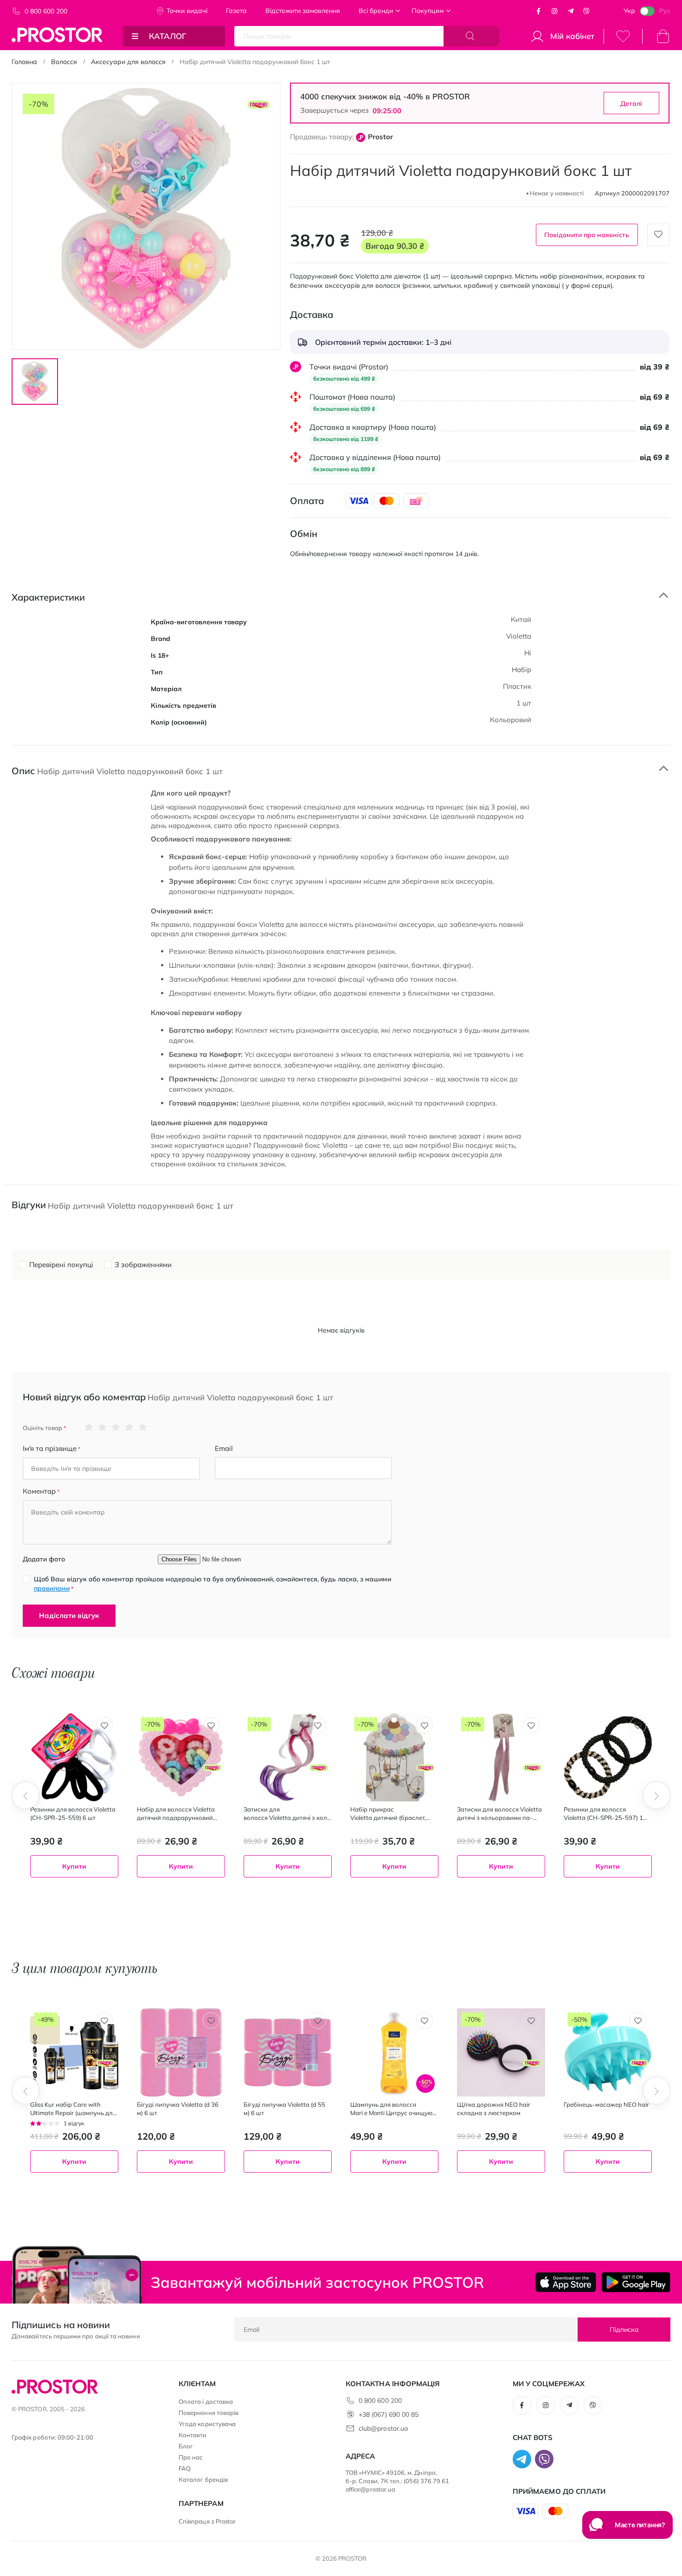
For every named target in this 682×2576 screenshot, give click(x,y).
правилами (52, 1588)
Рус (665, 11)
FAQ (185, 2468)
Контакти (193, 2435)
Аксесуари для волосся (128, 62)
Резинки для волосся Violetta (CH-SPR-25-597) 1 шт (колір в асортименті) (603, 1814)
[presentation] (26, 1795)
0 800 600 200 (46, 11)
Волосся (64, 62)
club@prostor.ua (383, 2428)
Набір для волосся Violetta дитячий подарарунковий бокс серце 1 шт (176, 1814)
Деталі (631, 104)
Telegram (571, 11)
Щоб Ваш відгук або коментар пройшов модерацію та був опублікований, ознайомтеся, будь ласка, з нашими (212, 1584)
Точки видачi (187, 11)
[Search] (471, 36)
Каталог (168, 36)
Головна (24, 62)
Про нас (191, 2457)
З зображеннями (143, 1265)
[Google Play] (636, 2282)
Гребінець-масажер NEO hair (606, 2104)
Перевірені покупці (61, 1265)
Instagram (554, 11)
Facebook (539, 11)
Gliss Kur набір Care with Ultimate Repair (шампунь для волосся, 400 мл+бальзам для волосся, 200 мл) (73, 2109)
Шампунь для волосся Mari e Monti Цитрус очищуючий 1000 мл (393, 2109)
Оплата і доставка (206, 2401)
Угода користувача (207, 2424)
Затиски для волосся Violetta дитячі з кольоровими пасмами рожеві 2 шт (499, 1814)
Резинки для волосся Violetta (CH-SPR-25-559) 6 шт (73, 1813)
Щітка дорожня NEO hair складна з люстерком (494, 2109)
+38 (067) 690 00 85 (389, 2414)
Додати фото (44, 1559)
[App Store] (566, 2282)
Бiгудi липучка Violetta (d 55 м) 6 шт (284, 2109)
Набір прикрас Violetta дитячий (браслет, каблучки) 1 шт (388, 1814)
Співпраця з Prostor (207, 2521)
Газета (236, 11)
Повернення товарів (209, 2413)
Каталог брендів (203, 2479)
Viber (586, 11)
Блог (186, 2446)
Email (224, 1448)
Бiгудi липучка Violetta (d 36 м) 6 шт (178, 2109)
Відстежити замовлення (303, 11)
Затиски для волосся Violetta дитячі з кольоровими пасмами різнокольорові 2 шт (287, 1814)
